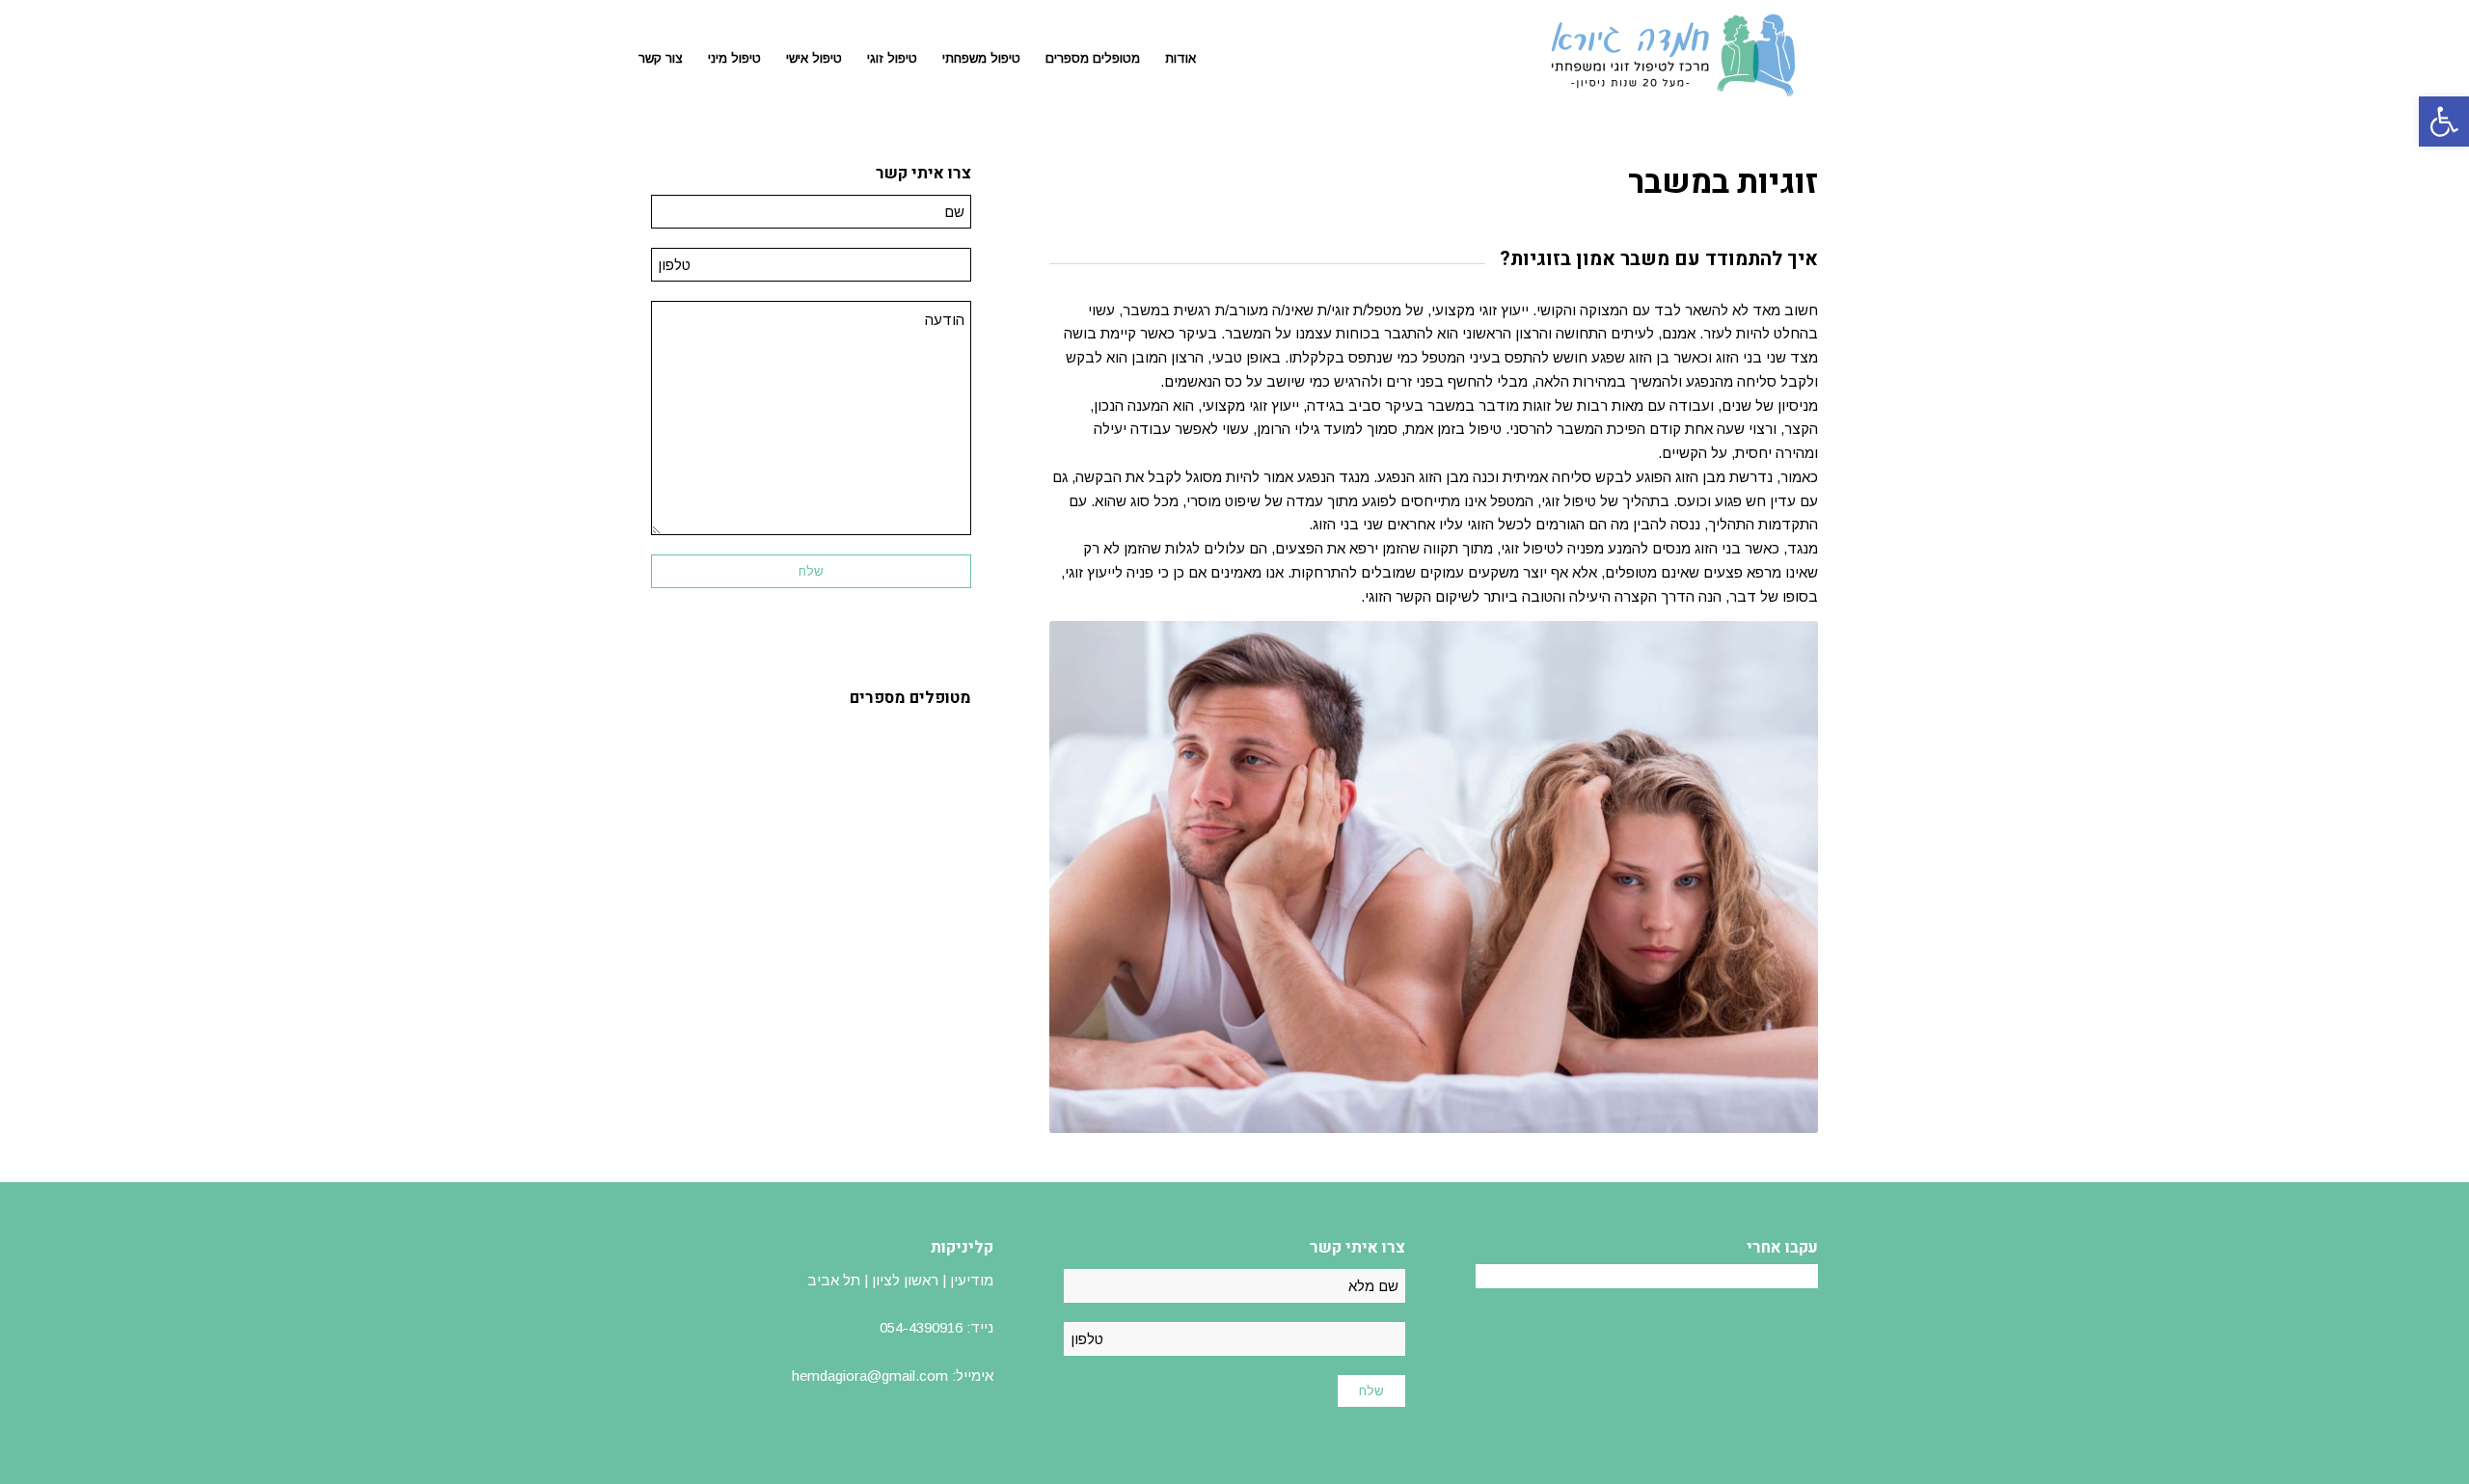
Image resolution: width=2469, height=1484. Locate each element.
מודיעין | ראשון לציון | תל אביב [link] (900, 1280)
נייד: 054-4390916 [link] (936, 1327)
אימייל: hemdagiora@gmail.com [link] (893, 1376)
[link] (2444, 121)
